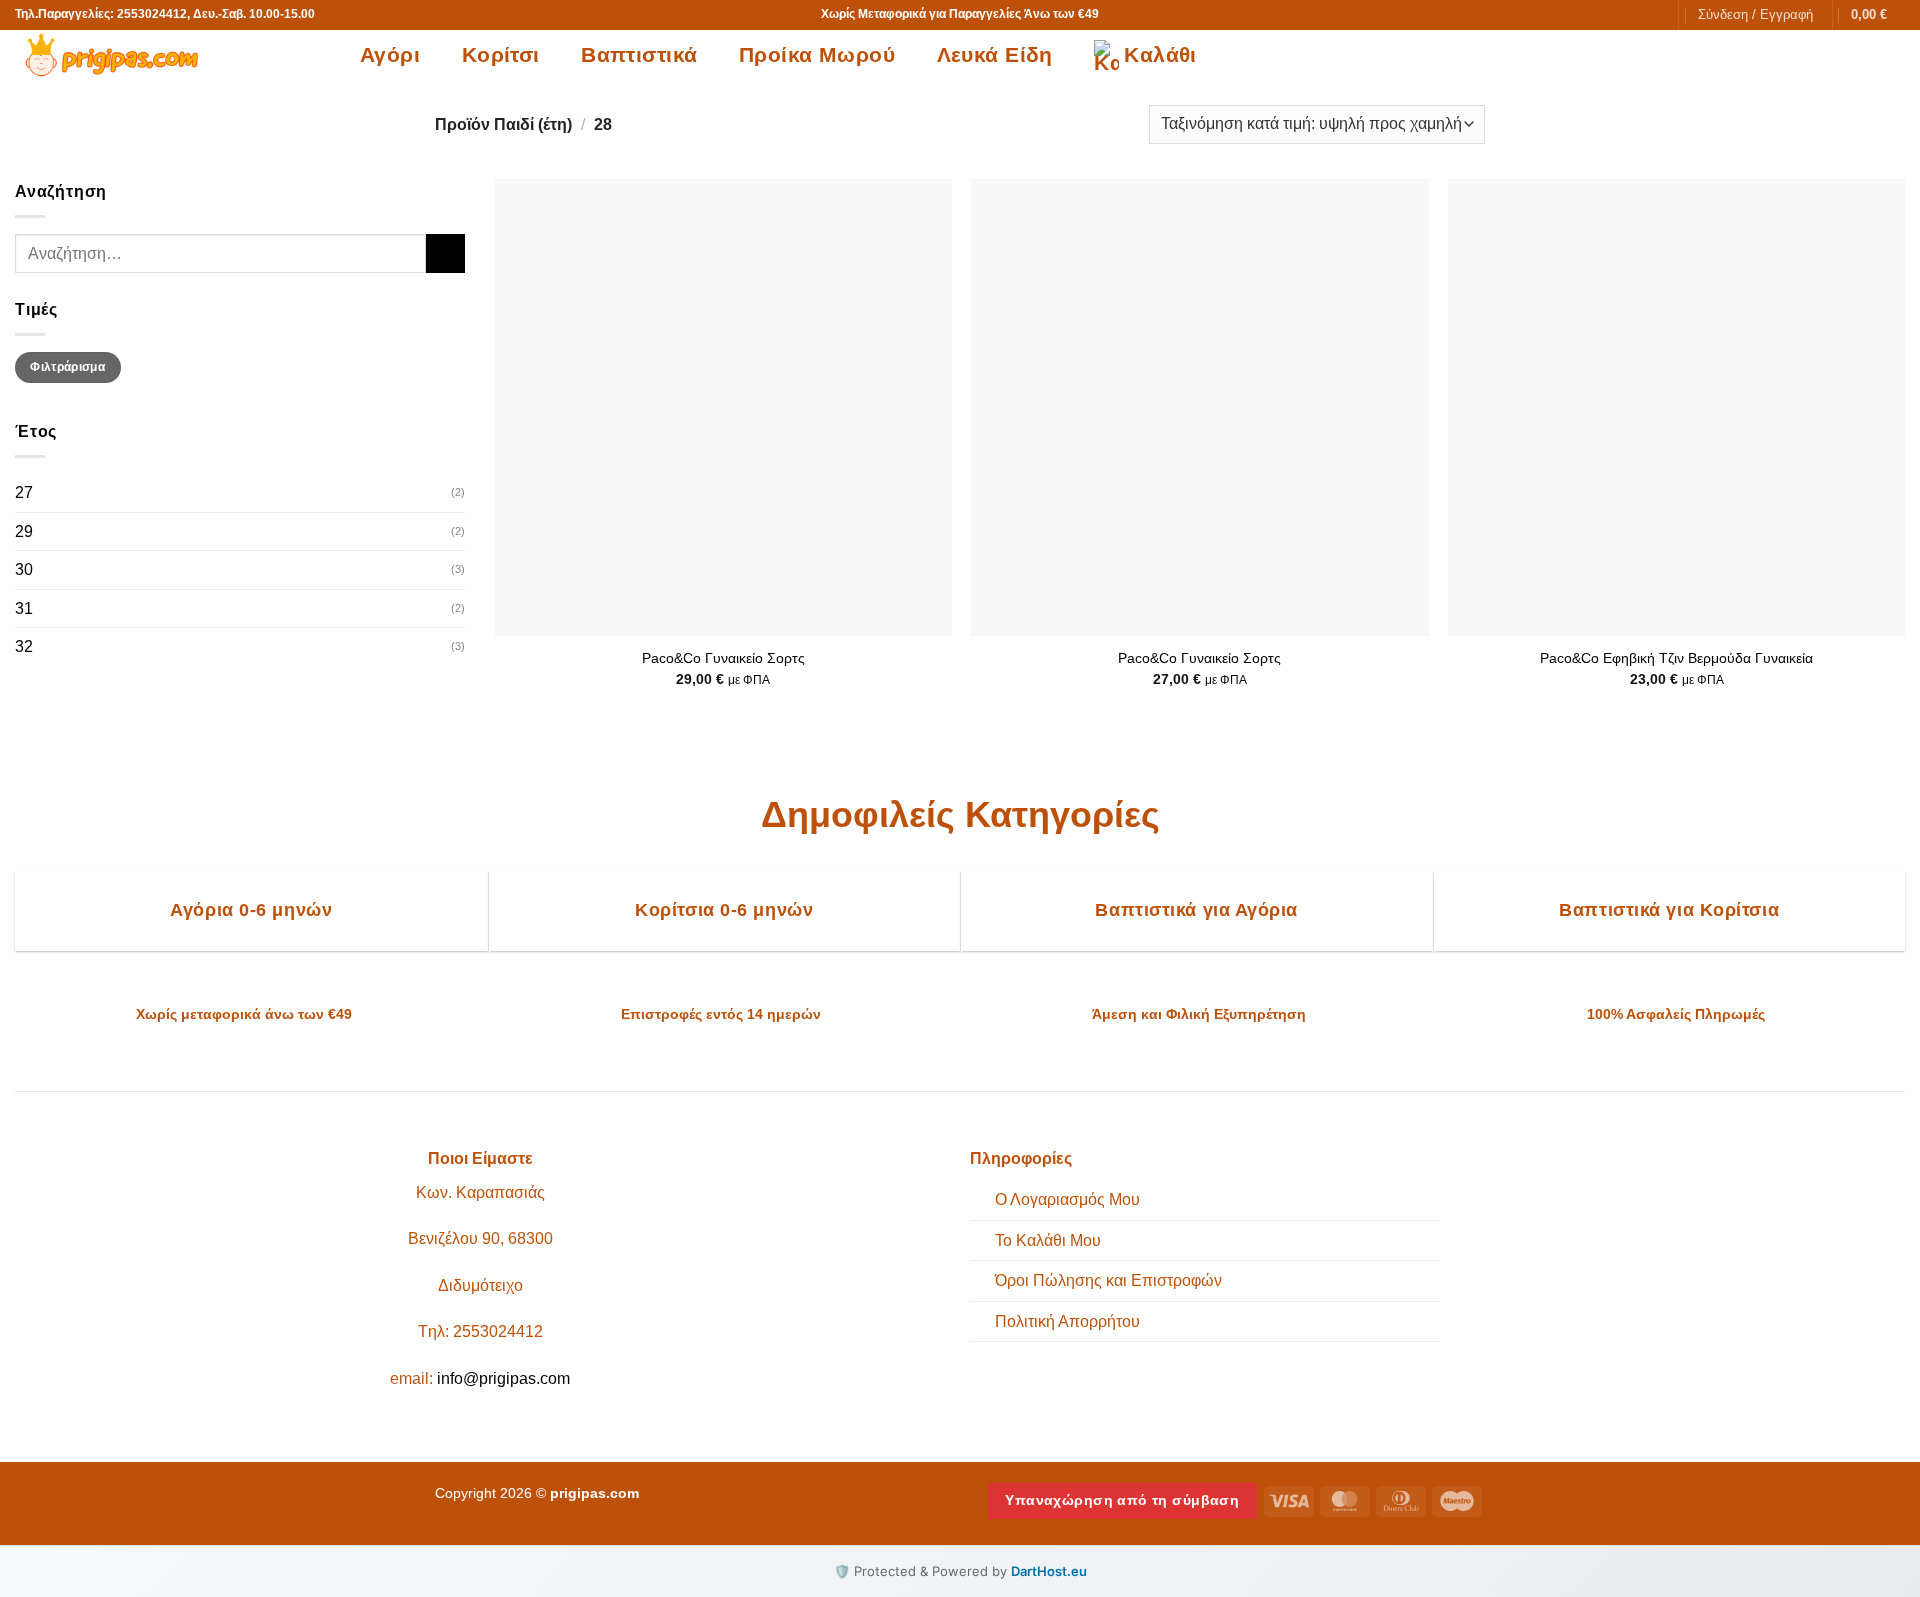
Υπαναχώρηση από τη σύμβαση (1122, 1500)
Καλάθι (1160, 54)
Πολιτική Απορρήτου (1067, 1321)
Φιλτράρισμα (67, 367)
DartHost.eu (1049, 1571)
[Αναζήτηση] (1651, 15)
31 (24, 608)
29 (24, 531)
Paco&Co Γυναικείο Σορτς (723, 658)
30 (24, 569)
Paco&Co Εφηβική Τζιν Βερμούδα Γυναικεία (1676, 658)
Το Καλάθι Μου (1048, 1240)
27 (24, 492)
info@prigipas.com (503, 1378)
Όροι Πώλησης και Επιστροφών (1108, 1280)
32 (24, 646)
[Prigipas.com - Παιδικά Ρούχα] (172, 55)
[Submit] (445, 253)
